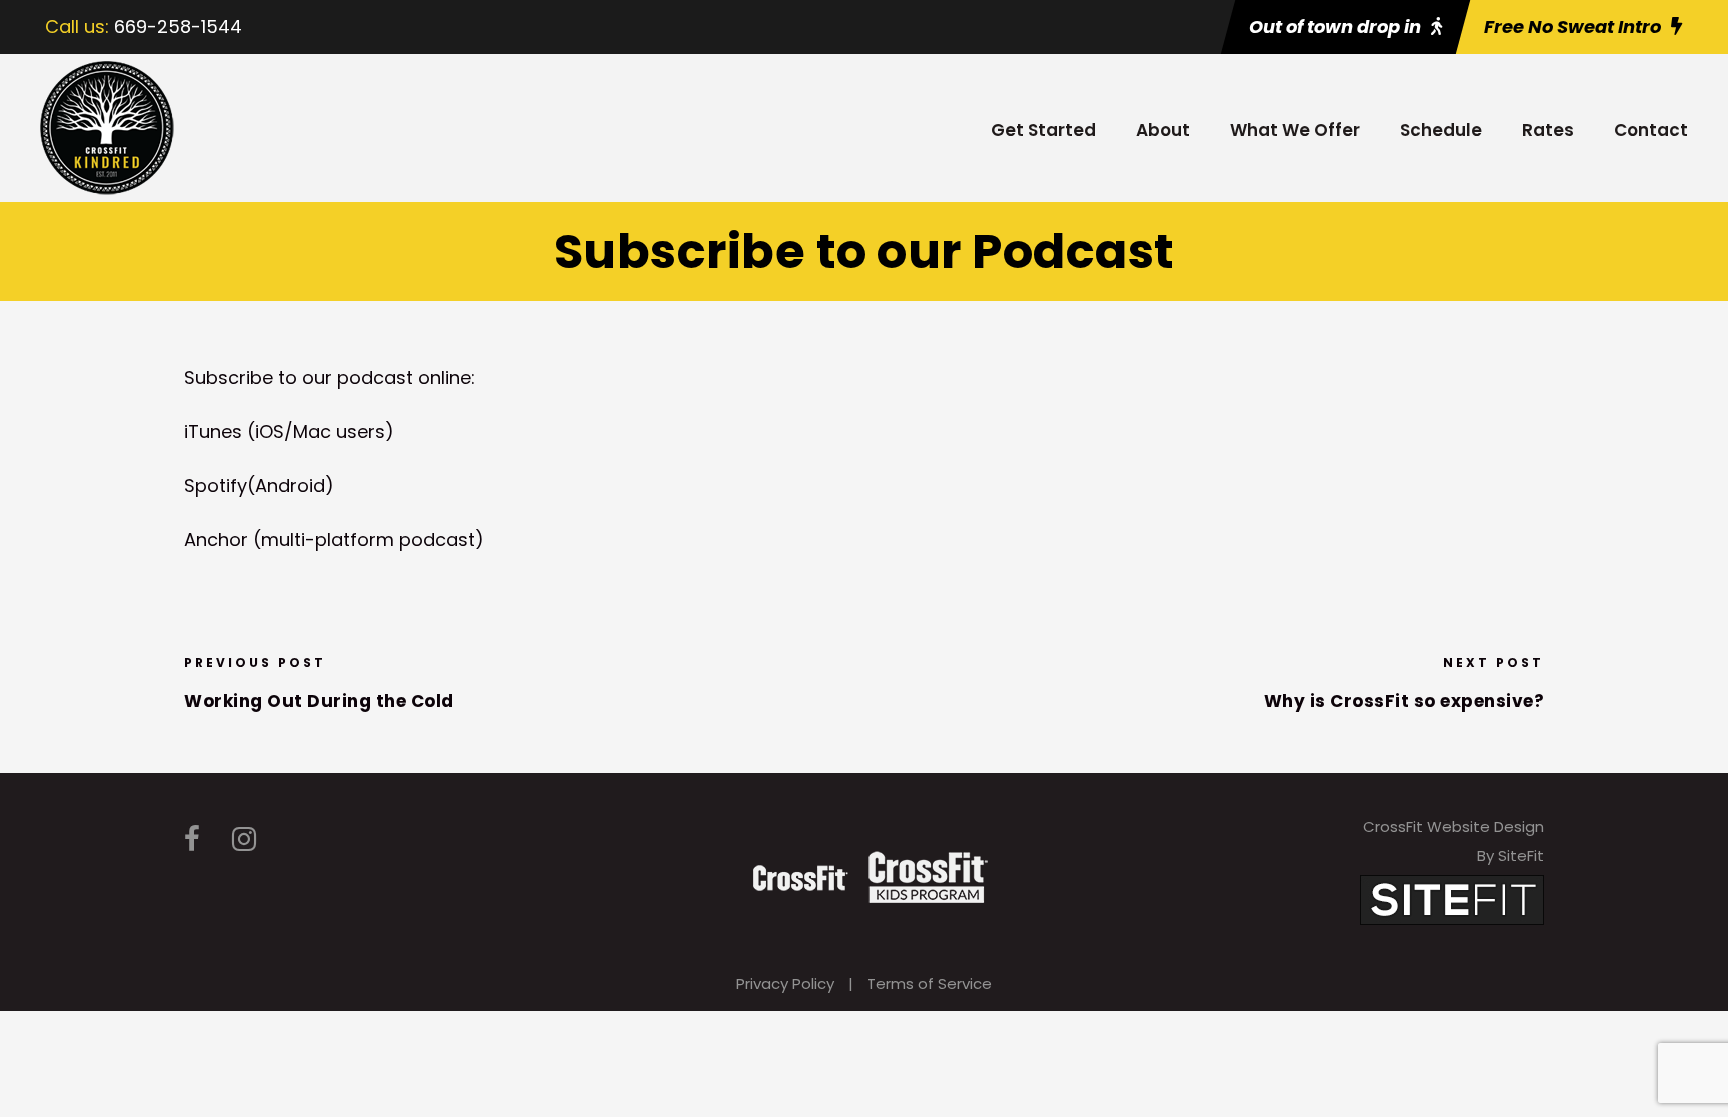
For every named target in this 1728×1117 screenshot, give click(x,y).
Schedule (1441, 130)
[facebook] (192, 839)
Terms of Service (929, 983)
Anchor (216, 539)
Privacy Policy (785, 983)
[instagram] (244, 839)
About (1163, 130)
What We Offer (1295, 130)
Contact (1651, 130)
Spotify (215, 485)
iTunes (215, 431)
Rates (1548, 130)
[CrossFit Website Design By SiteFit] (1452, 898)
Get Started (1043, 130)
